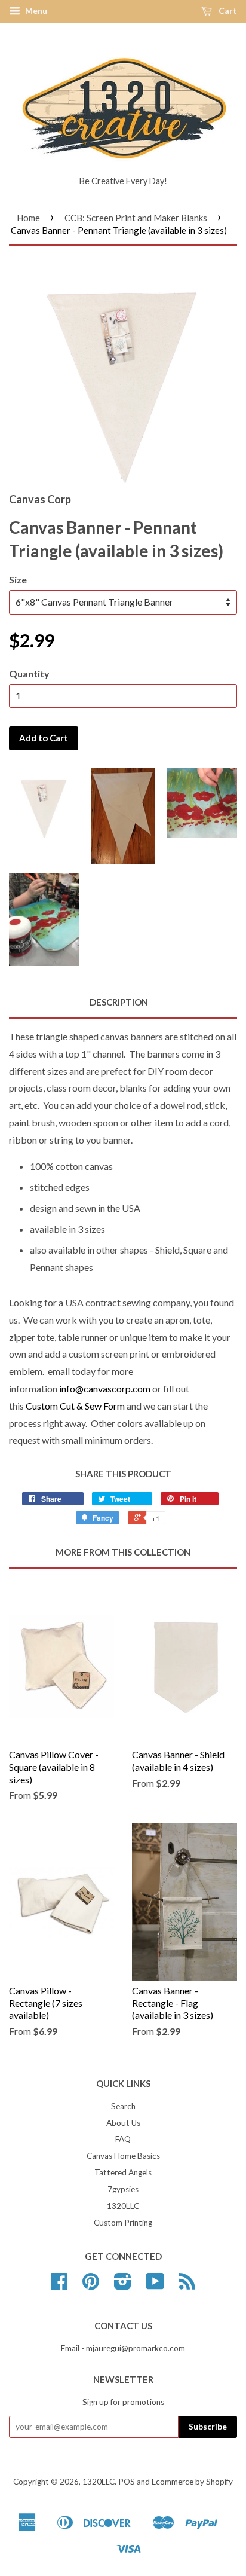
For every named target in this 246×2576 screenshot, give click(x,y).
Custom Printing (123, 2223)
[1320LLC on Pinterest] (91, 2285)
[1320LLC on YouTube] (155, 2285)
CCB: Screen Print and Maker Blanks (136, 218)
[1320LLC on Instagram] (123, 2285)
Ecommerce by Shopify (192, 2482)
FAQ (123, 2139)
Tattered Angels (123, 2172)
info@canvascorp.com (105, 1388)
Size (18, 580)
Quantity (29, 673)
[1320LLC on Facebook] (59, 2285)
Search (123, 2106)
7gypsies (123, 2189)
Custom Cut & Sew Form (76, 1406)
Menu (35, 10)
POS (127, 2482)
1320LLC (123, 2206)
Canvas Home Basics (123, 2156)
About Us (123, 2123)
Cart (227, 10)
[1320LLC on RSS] (187, 2285)
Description (119, 1002)
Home (28, 218)
